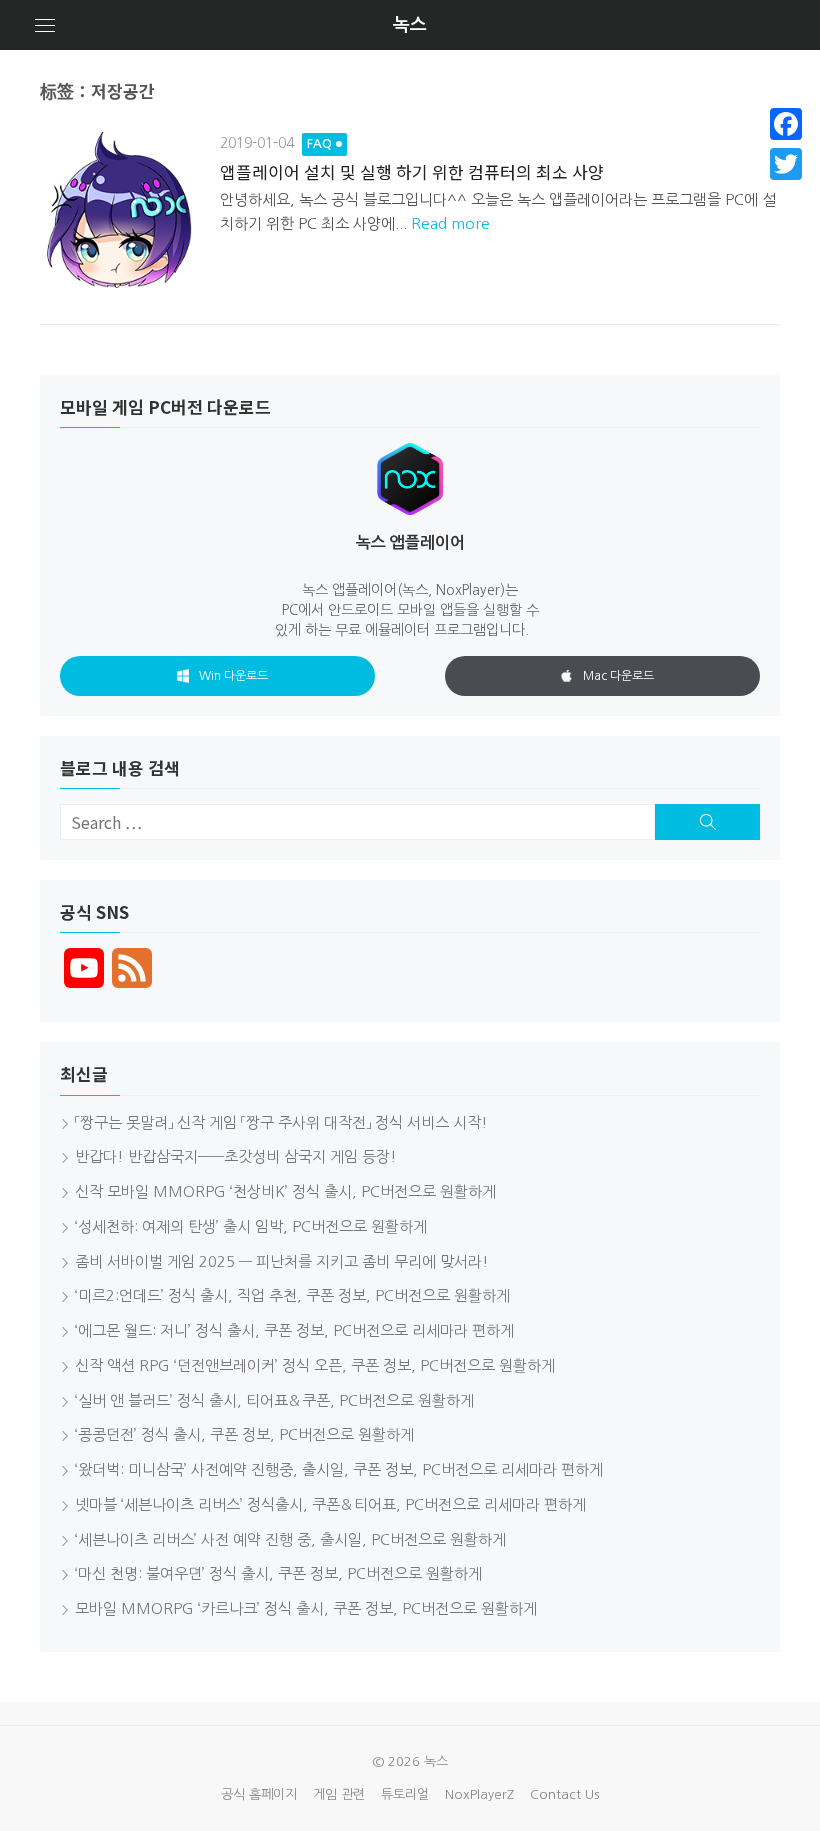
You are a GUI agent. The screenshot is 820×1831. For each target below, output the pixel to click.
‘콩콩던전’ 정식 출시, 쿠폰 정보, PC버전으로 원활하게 (244, 1434)
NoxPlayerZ (479, 1794)
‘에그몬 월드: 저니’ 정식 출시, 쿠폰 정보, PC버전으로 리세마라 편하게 (294, 1330)
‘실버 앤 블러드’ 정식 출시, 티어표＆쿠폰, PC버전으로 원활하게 (274, 1400)
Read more (450, 223)
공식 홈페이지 (259, 1794)
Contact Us (564, 1794)
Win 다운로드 (233, 676)
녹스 (410, 25)
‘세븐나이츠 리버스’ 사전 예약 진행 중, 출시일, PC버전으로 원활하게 (290, 1539)
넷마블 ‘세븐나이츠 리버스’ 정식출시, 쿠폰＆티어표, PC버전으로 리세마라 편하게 (330, 1504)
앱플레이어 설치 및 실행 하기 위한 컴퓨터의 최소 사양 (412, 171)
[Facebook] (786, 124)
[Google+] (786, 188)
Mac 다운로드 (618, 676)
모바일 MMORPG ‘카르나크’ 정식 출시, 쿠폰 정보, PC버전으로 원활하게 (306, 1608)
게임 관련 (339, 1794)
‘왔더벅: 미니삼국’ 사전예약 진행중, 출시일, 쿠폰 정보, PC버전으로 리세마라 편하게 (339, 1469)
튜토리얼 (405, 1794)
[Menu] (45, 25)
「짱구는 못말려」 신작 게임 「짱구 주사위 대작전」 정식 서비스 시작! (281, 1122)
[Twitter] (786, 164)
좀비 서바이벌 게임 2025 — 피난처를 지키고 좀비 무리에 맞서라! (282, 1261)
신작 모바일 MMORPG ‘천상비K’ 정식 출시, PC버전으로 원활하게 (285, 1191)
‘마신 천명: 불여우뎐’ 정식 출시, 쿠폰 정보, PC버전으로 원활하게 (278, 1573)
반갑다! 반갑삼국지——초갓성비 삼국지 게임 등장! (236, 1156)
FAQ (319, 144)
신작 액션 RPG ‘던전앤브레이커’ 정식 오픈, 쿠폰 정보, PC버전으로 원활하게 (315, 1365)
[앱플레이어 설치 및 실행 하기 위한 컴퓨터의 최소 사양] (120, 212)
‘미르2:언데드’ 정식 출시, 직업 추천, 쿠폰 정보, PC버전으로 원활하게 (292, 1295)
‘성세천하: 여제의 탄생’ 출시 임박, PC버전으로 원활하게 (251, 1226)
